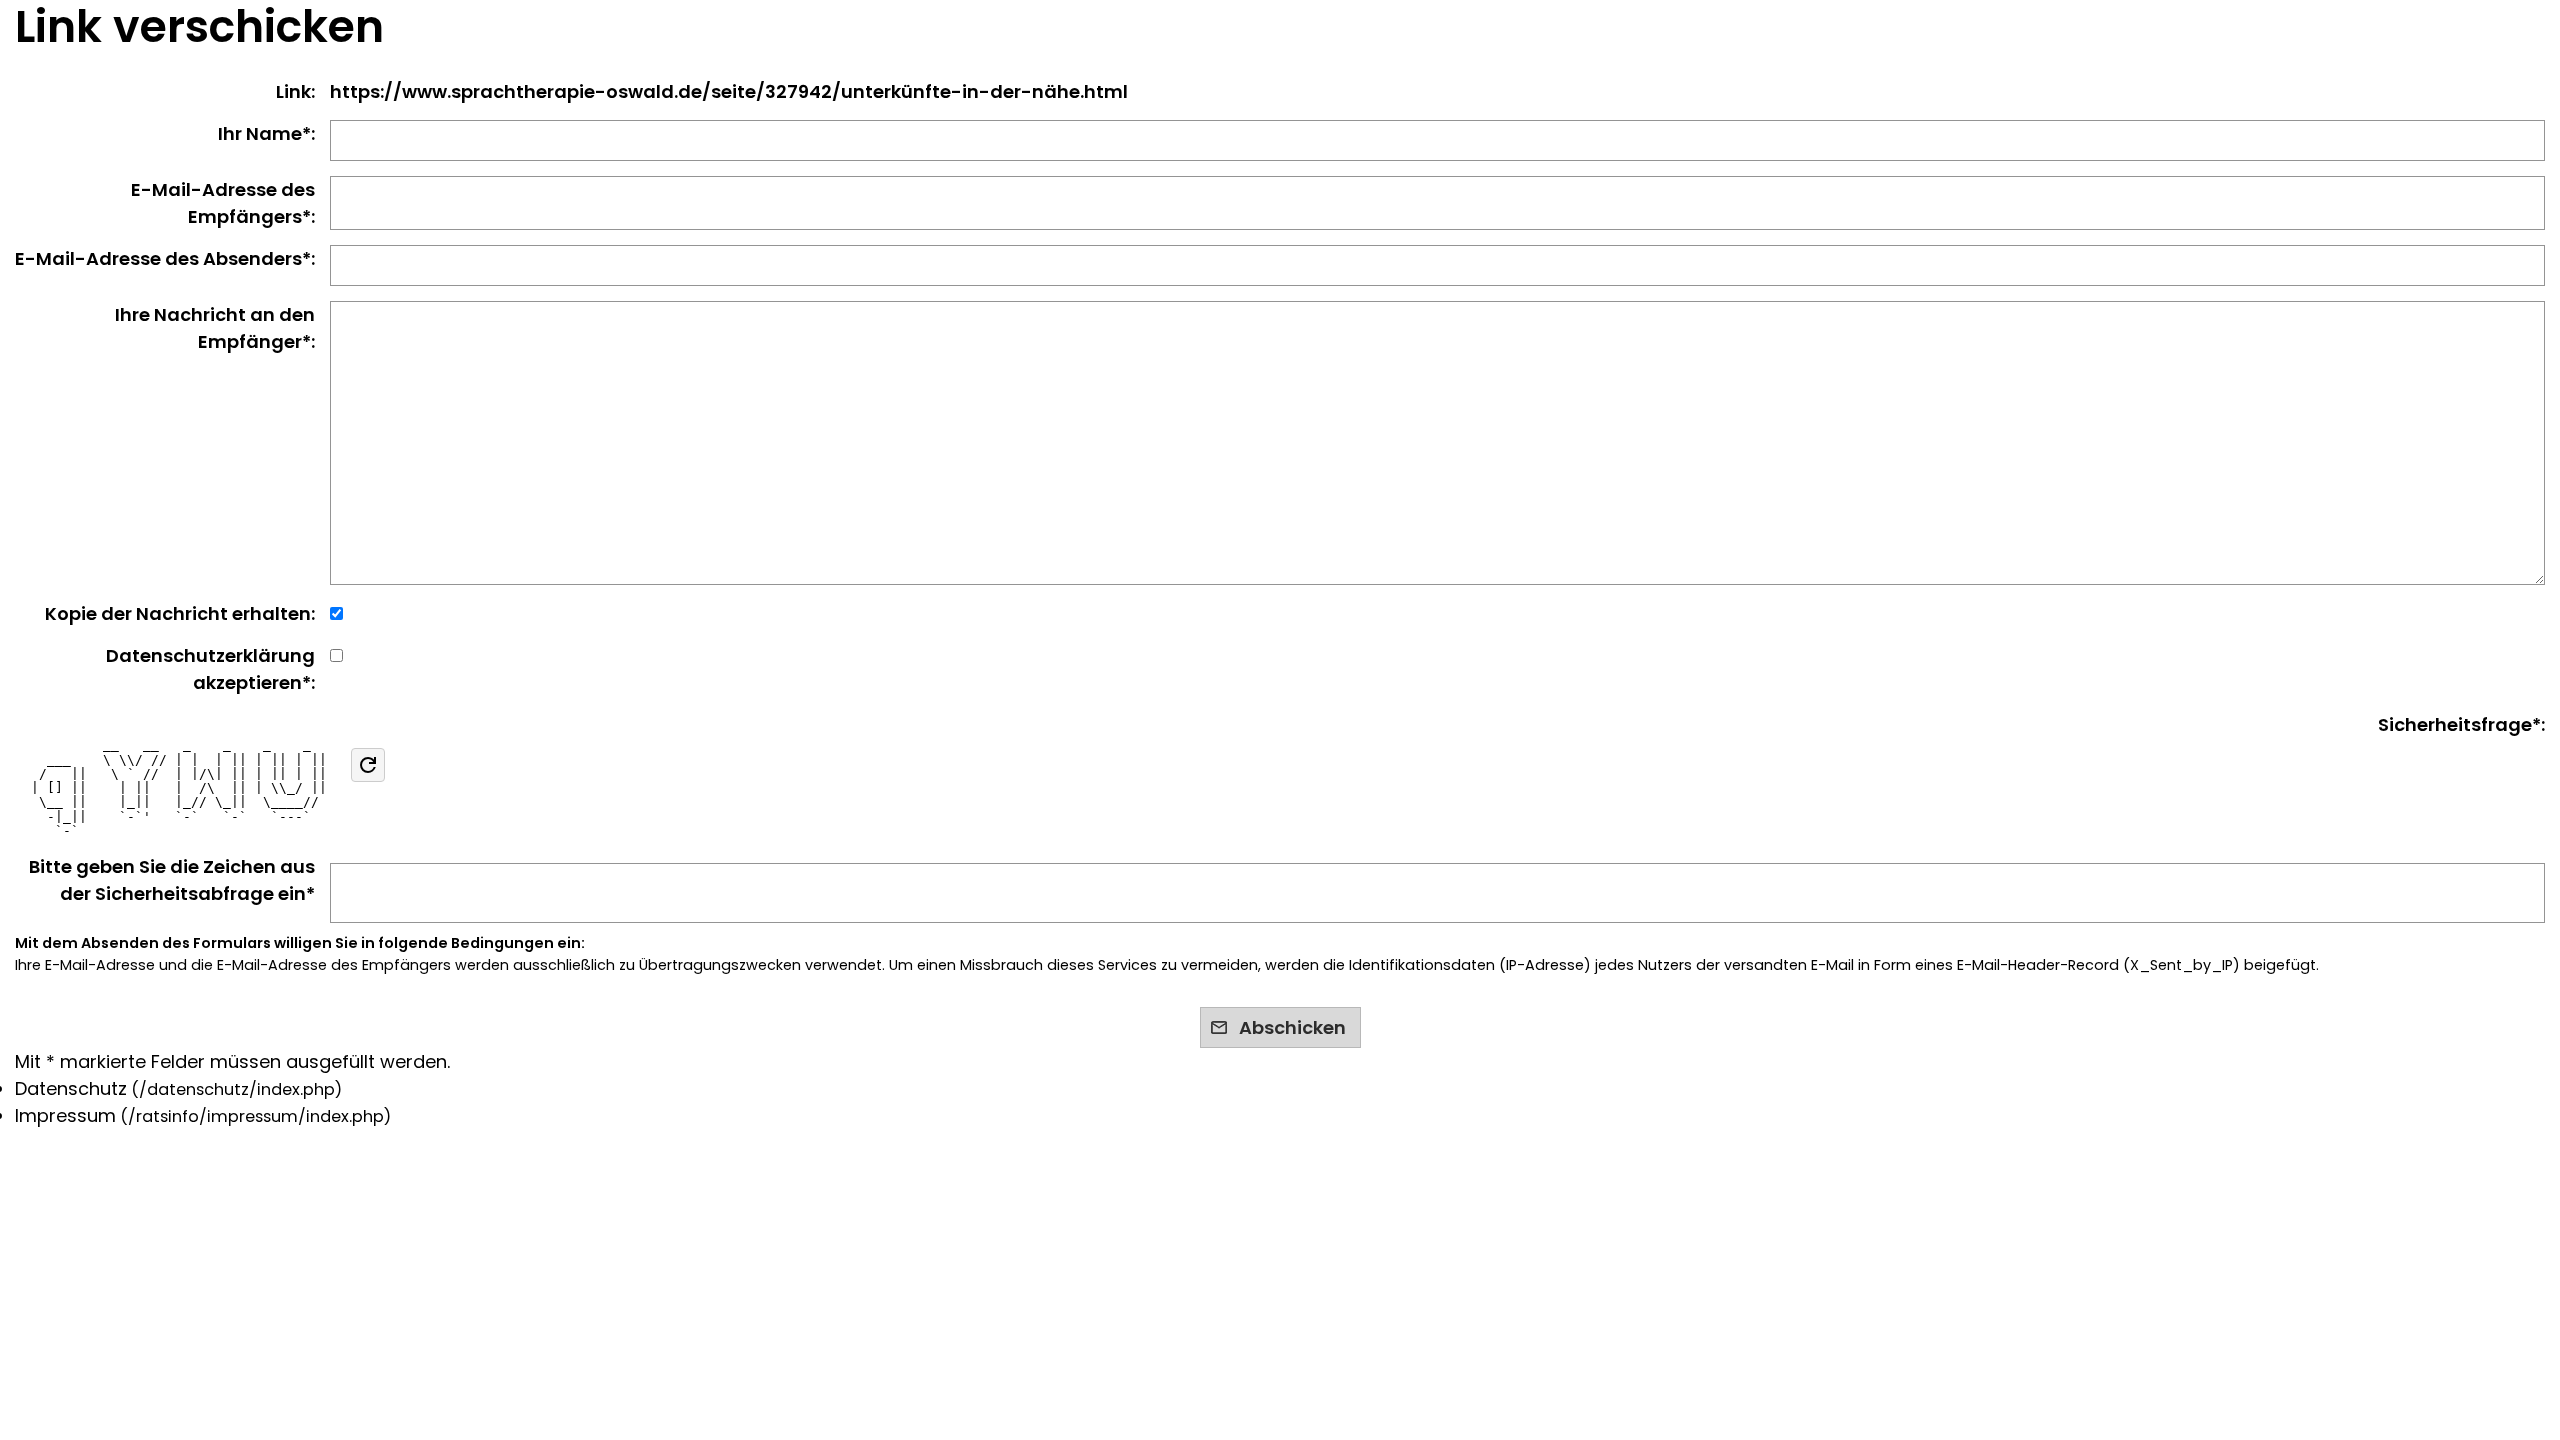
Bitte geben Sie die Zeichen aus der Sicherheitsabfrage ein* (172, 880)
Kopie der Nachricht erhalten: (180, 613)
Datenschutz (71, 1088)
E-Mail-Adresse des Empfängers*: (223, 203)
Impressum (65, 1115)
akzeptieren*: (210, 669)
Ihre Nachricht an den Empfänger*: (215, 328)
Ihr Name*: (266, 133)
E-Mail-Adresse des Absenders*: (165, 258)
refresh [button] (368, 765)
